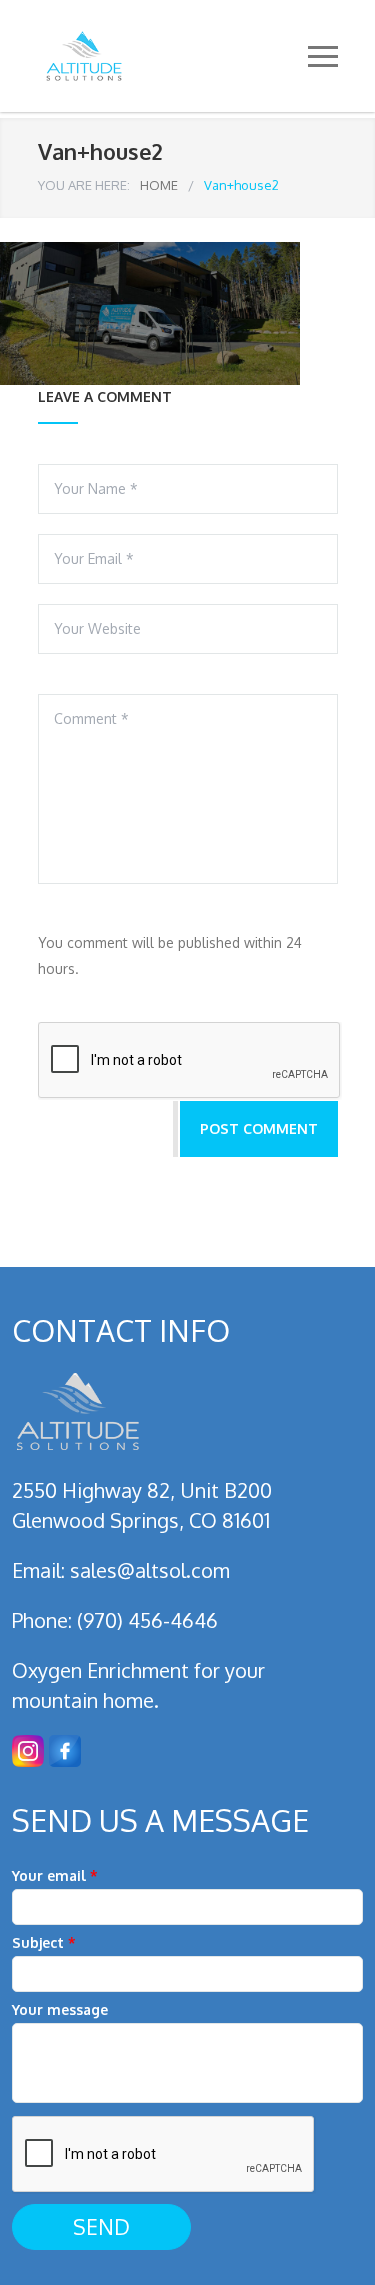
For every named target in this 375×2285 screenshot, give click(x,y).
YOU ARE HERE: (84, 185)
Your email (55, 1875)
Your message (60, 2009)
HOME (159, 185)
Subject (44, 1942)
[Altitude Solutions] (173, 56)
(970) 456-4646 (147, 1620)
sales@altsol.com (150, 1570)
